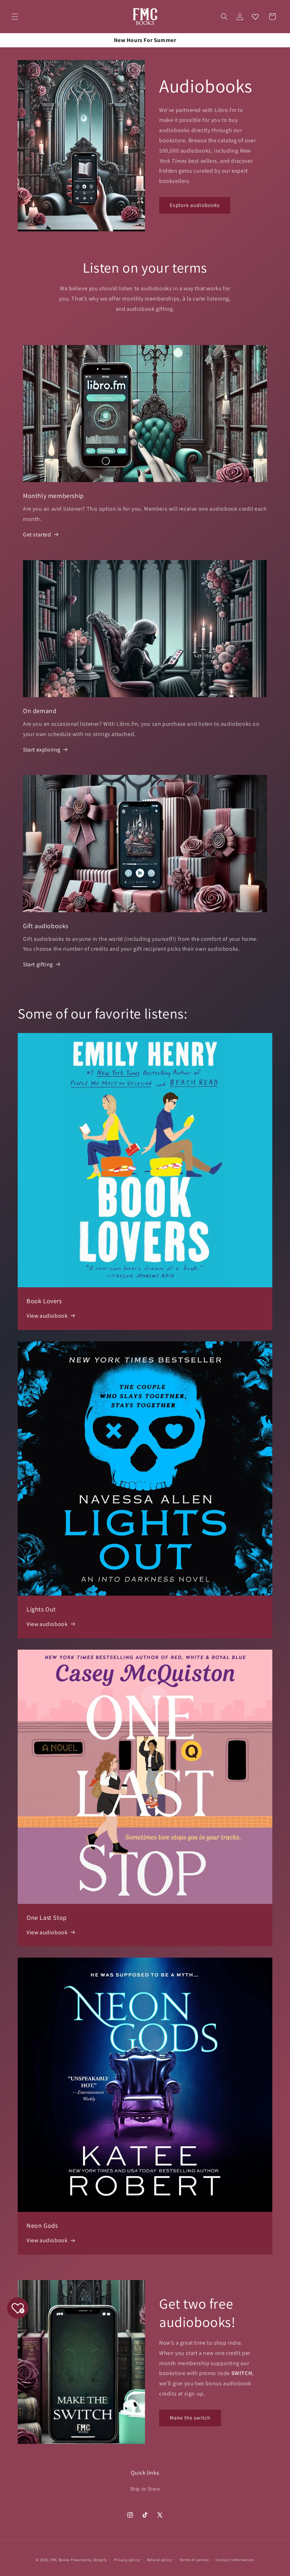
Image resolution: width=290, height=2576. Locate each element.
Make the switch (190, 2418)
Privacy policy (127, 2560)
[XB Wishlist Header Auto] (255, 17)
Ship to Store (145, 2489)
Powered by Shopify (89, 2560)
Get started (37, 535)
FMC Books (60, 2560)
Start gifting (38, 964)
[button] (15, 17)
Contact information (235, 2560)
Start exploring (42, 750)
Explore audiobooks (195, 205)
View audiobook (47, 1316)
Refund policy (160, 2560)
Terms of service (194, 2560)
